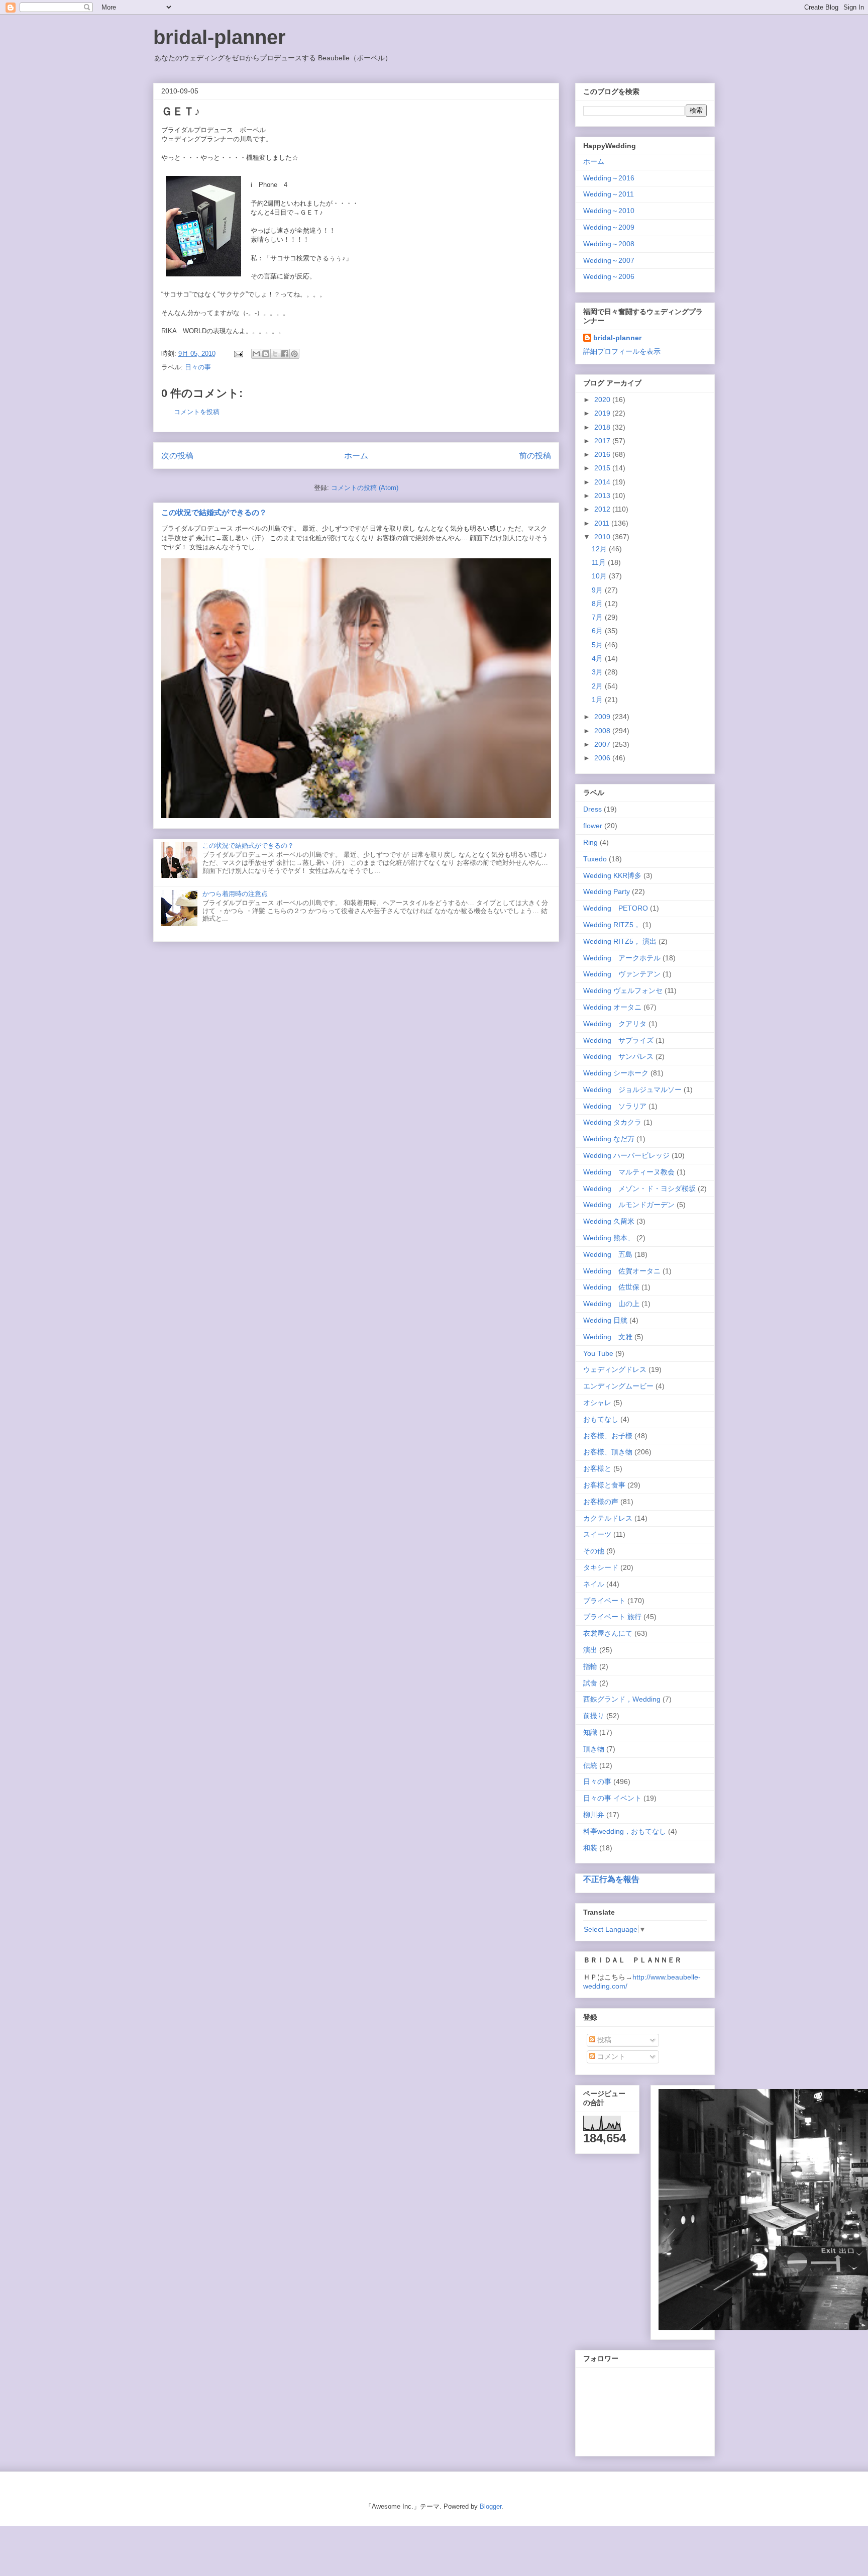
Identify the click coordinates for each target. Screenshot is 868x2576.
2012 (603, 509)
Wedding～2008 (609, 244)
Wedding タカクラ (612, 1122)
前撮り (594, 1716)
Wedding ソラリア (615, 1106)
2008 (603, 731)
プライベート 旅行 (612, 1617)
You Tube (598, 1353)
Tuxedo (595, 859)
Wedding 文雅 (608, 1337)
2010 (603, 537)
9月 (598, 590)
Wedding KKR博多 (612, 875)
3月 (598, 672)
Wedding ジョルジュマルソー (632, 1089)
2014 (603, 482)
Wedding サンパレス (618, 1056)
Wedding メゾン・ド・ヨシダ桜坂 (639, 1188)
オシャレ (597, 1403)
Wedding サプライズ (618, 1040)
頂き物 (594, 1749)
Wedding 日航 (605, 1320)
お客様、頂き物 (608, 1452)
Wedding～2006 (609, 276)
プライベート (604, 1601)
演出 (590, 1650)
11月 (600, 562)
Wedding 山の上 (611, 1304)
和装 (590, 1848)
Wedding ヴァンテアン (622, 974)
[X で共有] (275, 354)
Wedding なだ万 (609, 1139)
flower (593, 826)
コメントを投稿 (197, 412)
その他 (594, 1551)
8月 (598, 604)
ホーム (356, 456)
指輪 (590, 1666)
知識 (590, 1732)
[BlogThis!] (266, 354)
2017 (603, 441)
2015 (603, 468)
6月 (598, 631)
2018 (603, 427)
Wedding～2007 (609, 260)
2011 (603, 523)
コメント (610, 2056)
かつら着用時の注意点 (235, 894)
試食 (590, 1683)
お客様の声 (601, 1502)
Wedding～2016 (609, 178)
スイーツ (597, 1534)
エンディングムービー (618, 1386)
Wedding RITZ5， (612, 925)
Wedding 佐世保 (611, 1287)
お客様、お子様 (608, 1436)
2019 (603, 413)
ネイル (594, 1584)
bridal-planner (220, 37)
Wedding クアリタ (615, 1024)
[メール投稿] (238, 354)
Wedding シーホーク (616, 1073)
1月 (598, 700)
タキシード (601, 1567)
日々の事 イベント (612, 1798)
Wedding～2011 (609, 194)
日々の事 (198, 367)
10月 (600, 576)
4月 (598, 658)
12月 (600, 549)
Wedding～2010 (609, 211)
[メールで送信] (256, 354)
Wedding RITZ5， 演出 (620, 941)
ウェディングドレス (615, 1369)
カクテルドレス (608, 1518)
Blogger (491, 2506)
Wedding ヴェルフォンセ (623, 990)
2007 (603, 744)
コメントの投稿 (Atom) (365, 488)
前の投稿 (535, 456)
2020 (603, 400)
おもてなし (601, 1419)
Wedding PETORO (616, 908)
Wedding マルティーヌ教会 (629, 1172)
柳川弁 (594, 1815)
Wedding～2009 (609, 227)
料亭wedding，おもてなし (625, 1831)
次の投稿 (177, 456)
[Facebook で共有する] (285, 354)
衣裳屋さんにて (608, 1633)
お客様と (597, 1468)
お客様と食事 (604, 1485)
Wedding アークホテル (622, 958)
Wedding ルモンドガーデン (629, 1205)
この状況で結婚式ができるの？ (214, 512)
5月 (598, 645)
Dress (592, 809)
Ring (590, 842)
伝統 (590, 1765)
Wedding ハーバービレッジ (626, 1155)
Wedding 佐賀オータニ (622, 1271)
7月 (598, 617)
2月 (598, 686)
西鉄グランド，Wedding (622, 1699)
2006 (603, 758)
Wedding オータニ (612, 1007)
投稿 (603, 2040)
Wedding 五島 (608, 1254)
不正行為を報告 (611, 1879)
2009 (603, 717)
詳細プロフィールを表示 (622, 351)
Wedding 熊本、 (609, 1238)
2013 (603, 496)
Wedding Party (607, 891)
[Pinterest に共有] (294, 354)
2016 (603, 454)
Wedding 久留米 (609, 1221)
